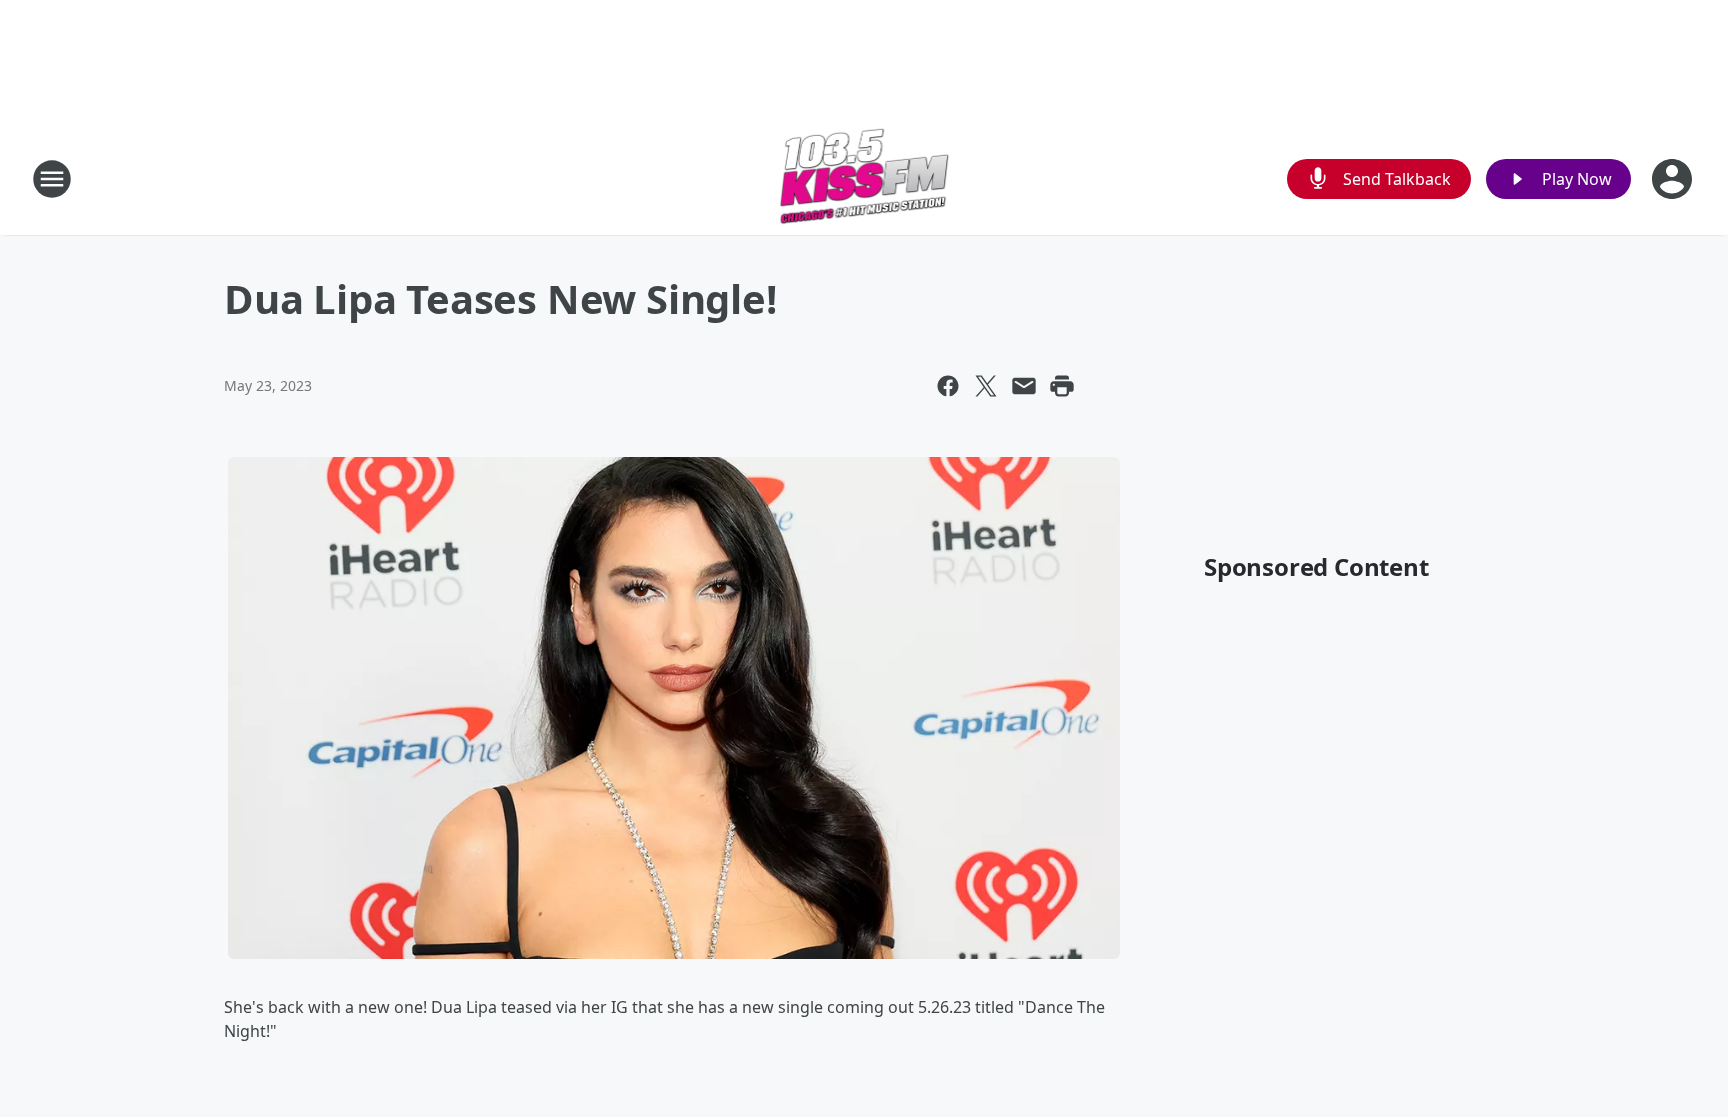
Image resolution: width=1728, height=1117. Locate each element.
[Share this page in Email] (1024, 386)
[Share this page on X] (986, 386)
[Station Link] (864, 178)
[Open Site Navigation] (52, 179)
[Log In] (1674, 179)
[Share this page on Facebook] (948, 386)
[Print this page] (1062, 386)
